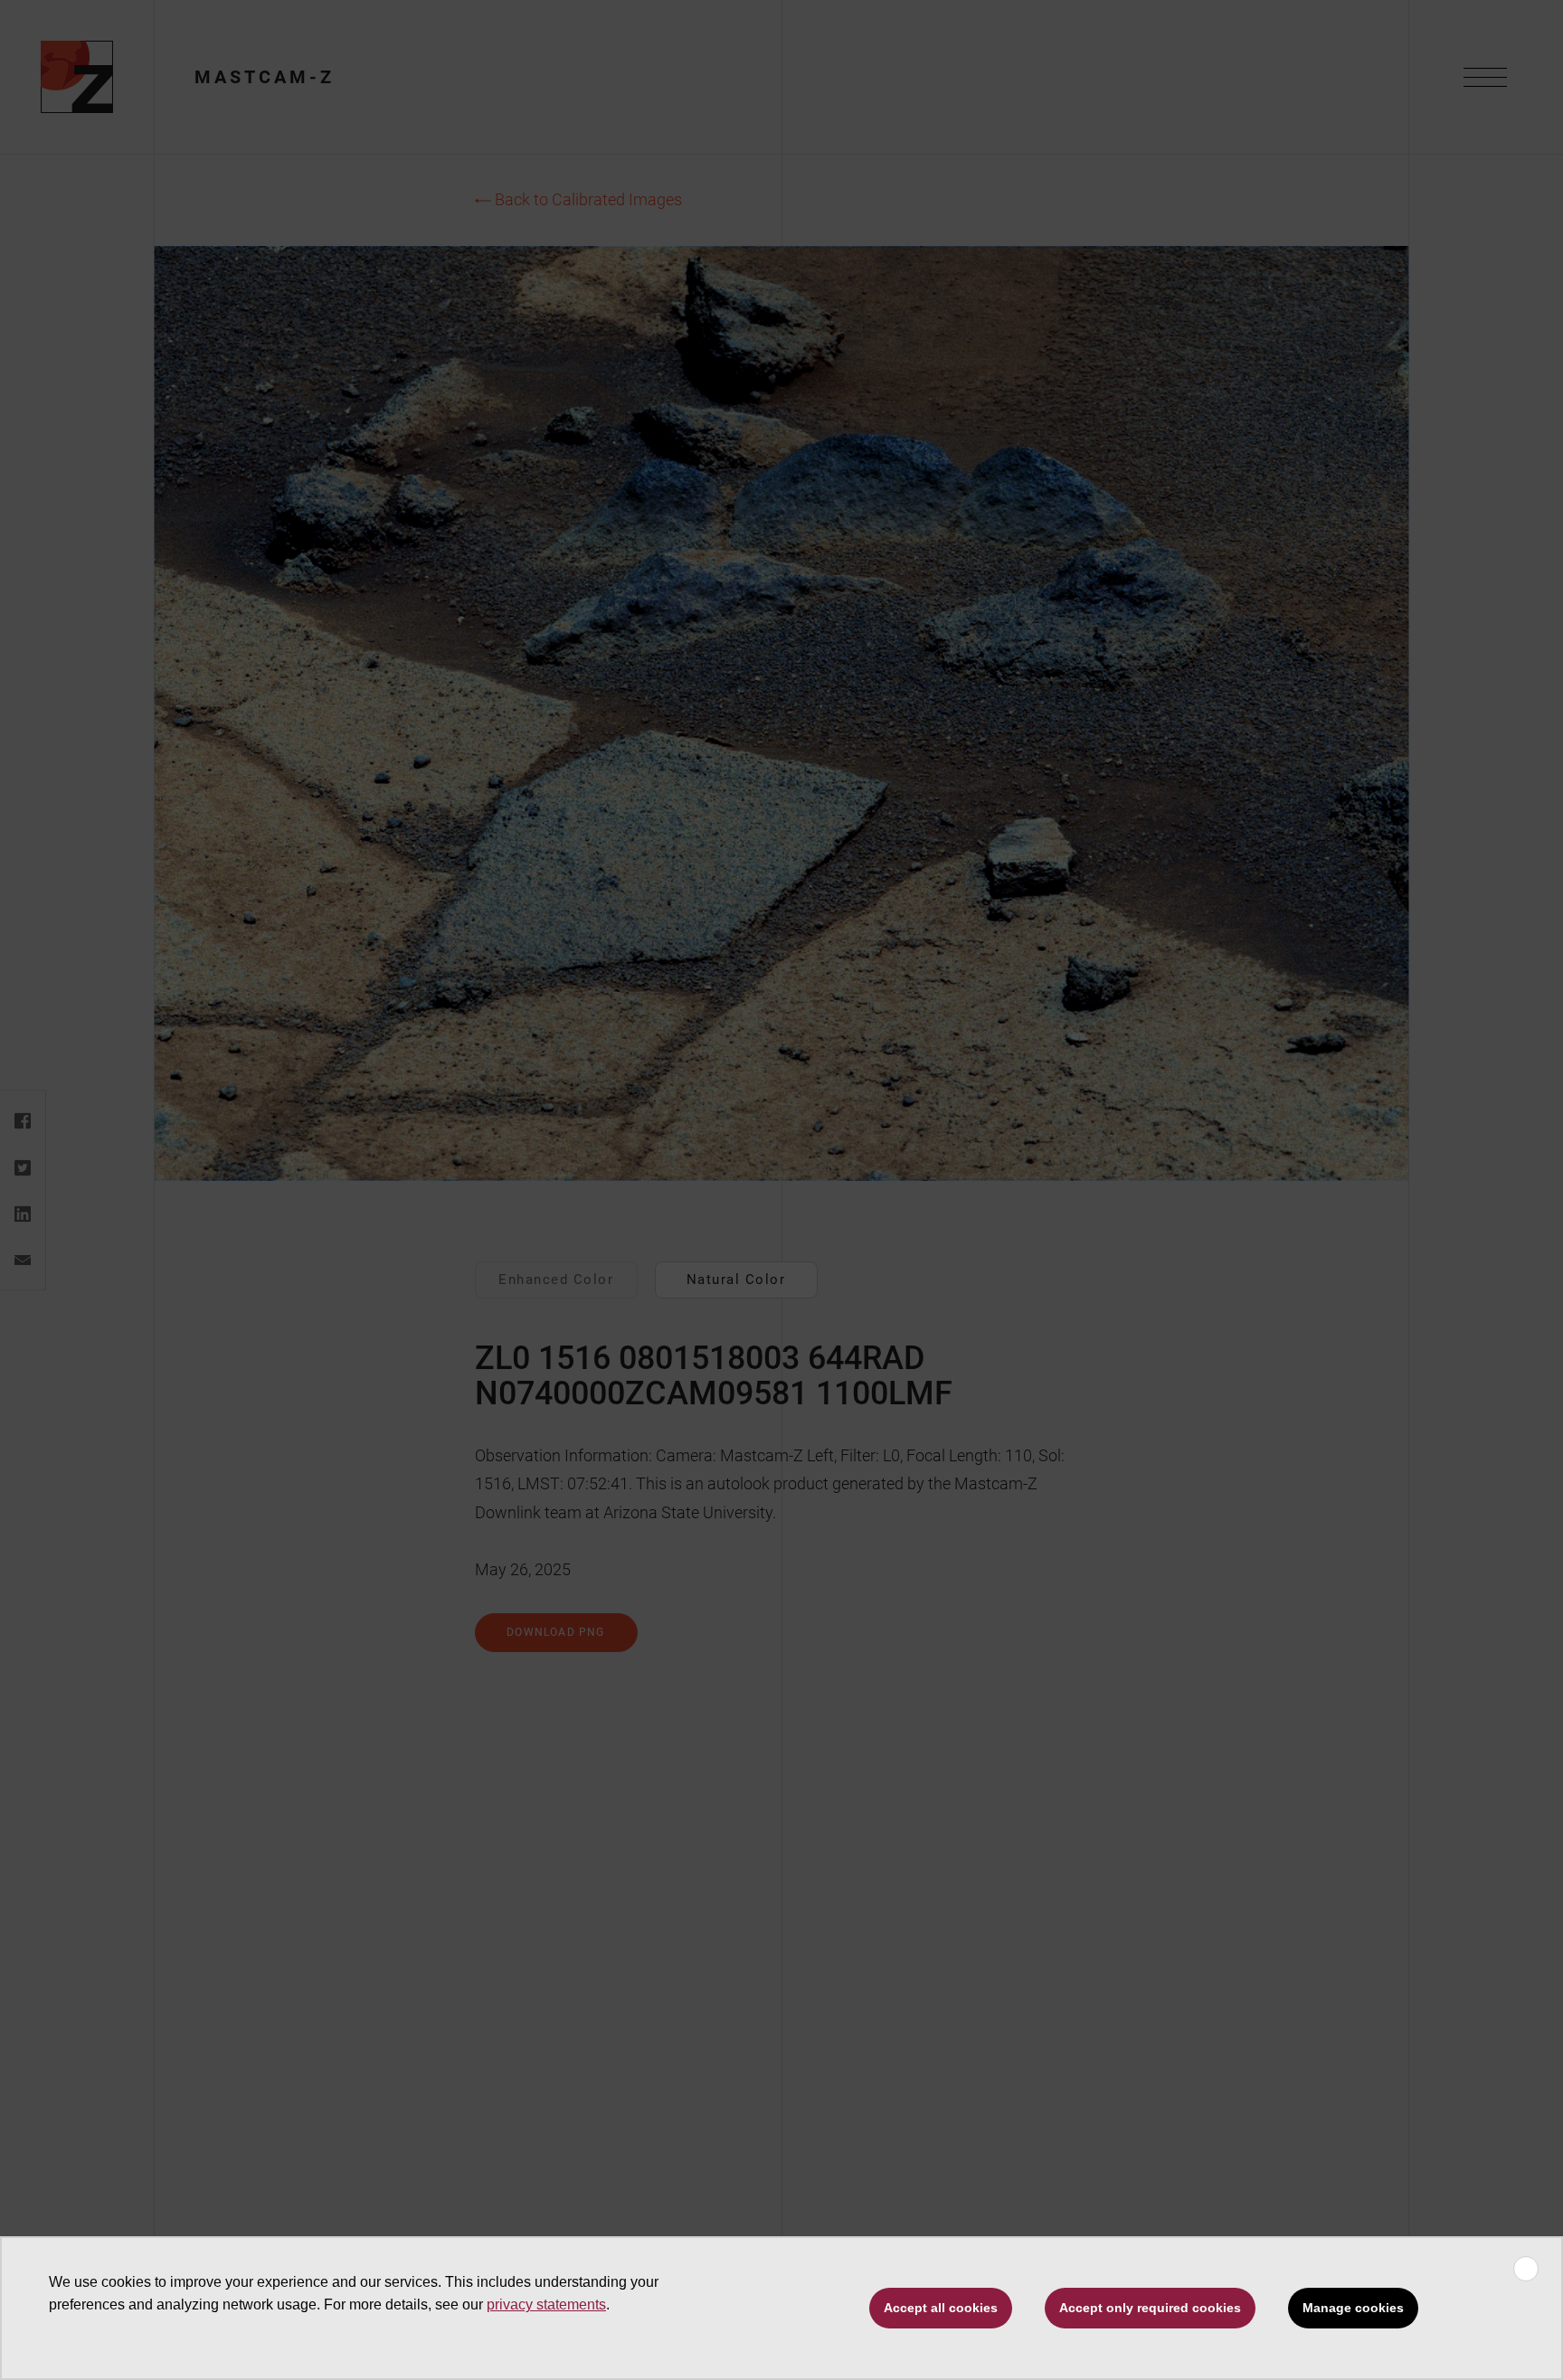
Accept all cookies (941, 2308)
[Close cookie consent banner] (1526, 2269)
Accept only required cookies (1150, 2308)
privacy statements (546, 2304)
